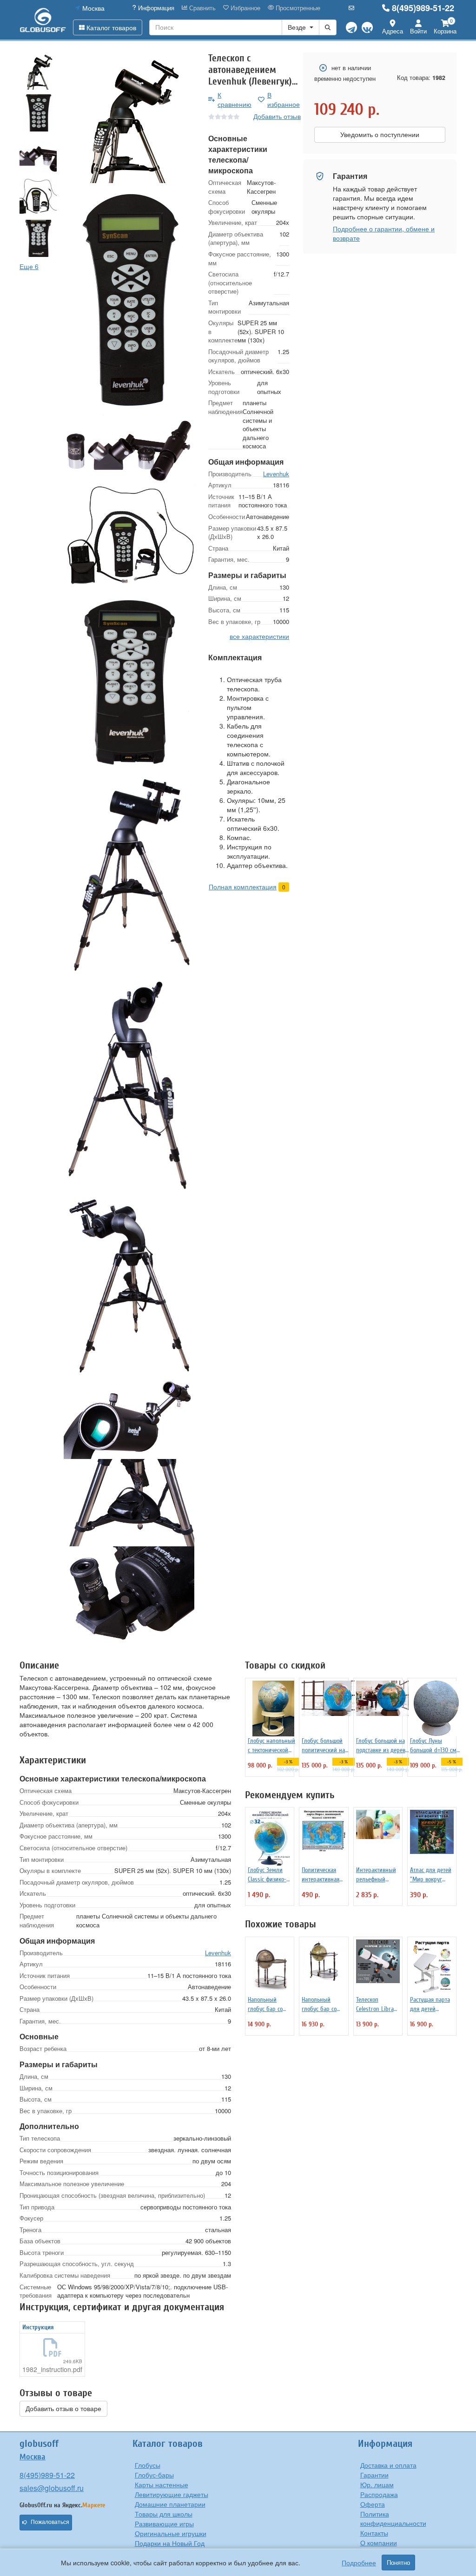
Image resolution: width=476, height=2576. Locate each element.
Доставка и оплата (388, 2465)
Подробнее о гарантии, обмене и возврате (384, 233)
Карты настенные (162, 2484)
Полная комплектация (243, 887)
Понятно (398, 2563)
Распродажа (379, 2494)
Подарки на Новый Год (170, 2543)
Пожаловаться (50, 2522)
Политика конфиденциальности (393, 2518)
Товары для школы (164, 2514)
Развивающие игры (164, 2523)
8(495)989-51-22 (423, 8)
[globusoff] (43, 20)
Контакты (374, 2533)
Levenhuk (276, 474)
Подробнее (359, 2563)
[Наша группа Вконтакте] (367, 27)
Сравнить (202, 8)
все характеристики (259, 636)
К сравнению (235, 99)
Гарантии (374, 2475)
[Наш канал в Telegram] (351, 27)
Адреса (393, 31)
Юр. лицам (377, 2484)
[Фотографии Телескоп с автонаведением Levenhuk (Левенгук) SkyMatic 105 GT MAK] (129, 118)
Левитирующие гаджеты (172, 2494)
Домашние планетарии (170, 2504)
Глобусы (148, 2465)
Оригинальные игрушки (171, 2533)
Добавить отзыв (277, 116)
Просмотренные (297, 8)
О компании (379, 2543)
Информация (155, 8)
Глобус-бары (154, 2475)
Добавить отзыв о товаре (63, 2409)
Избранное (245, 8)
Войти (418, 31)
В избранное (284, 99)
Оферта (373, 2504)
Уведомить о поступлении (380, 135)
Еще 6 (29, 266)
